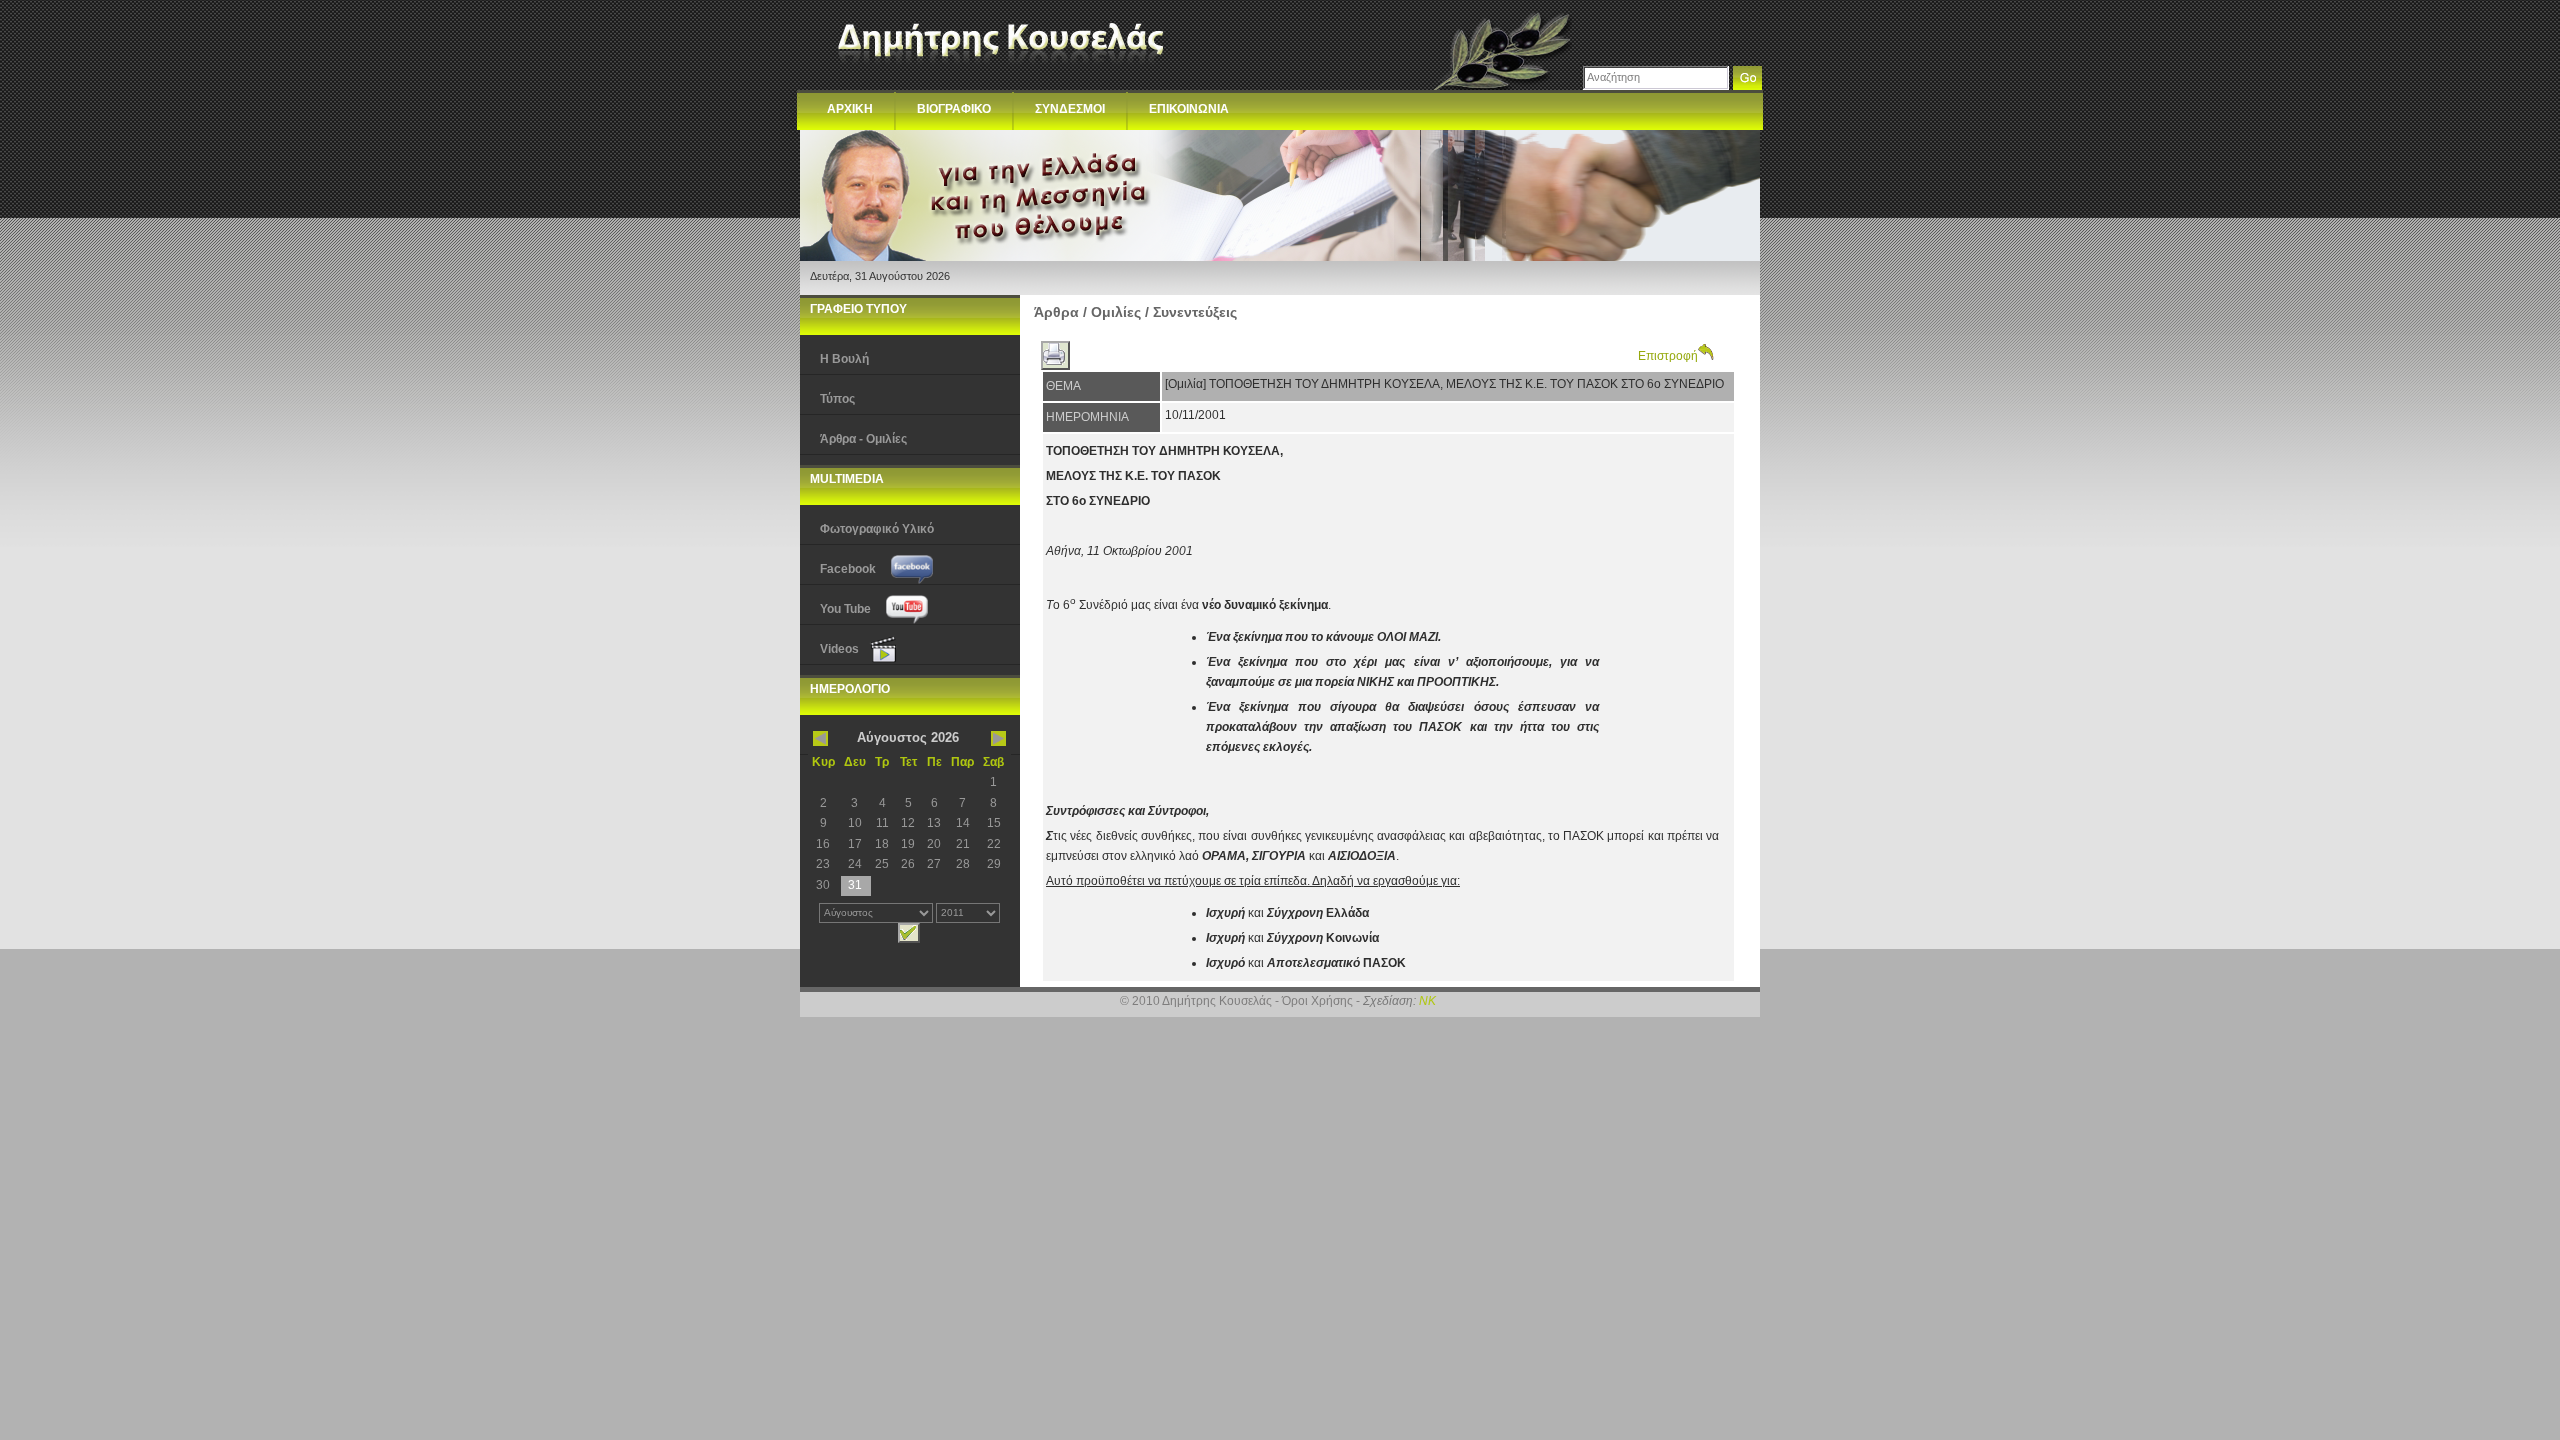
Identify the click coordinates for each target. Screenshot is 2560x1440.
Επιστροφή (1668, 356)
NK (1427, 1001)
